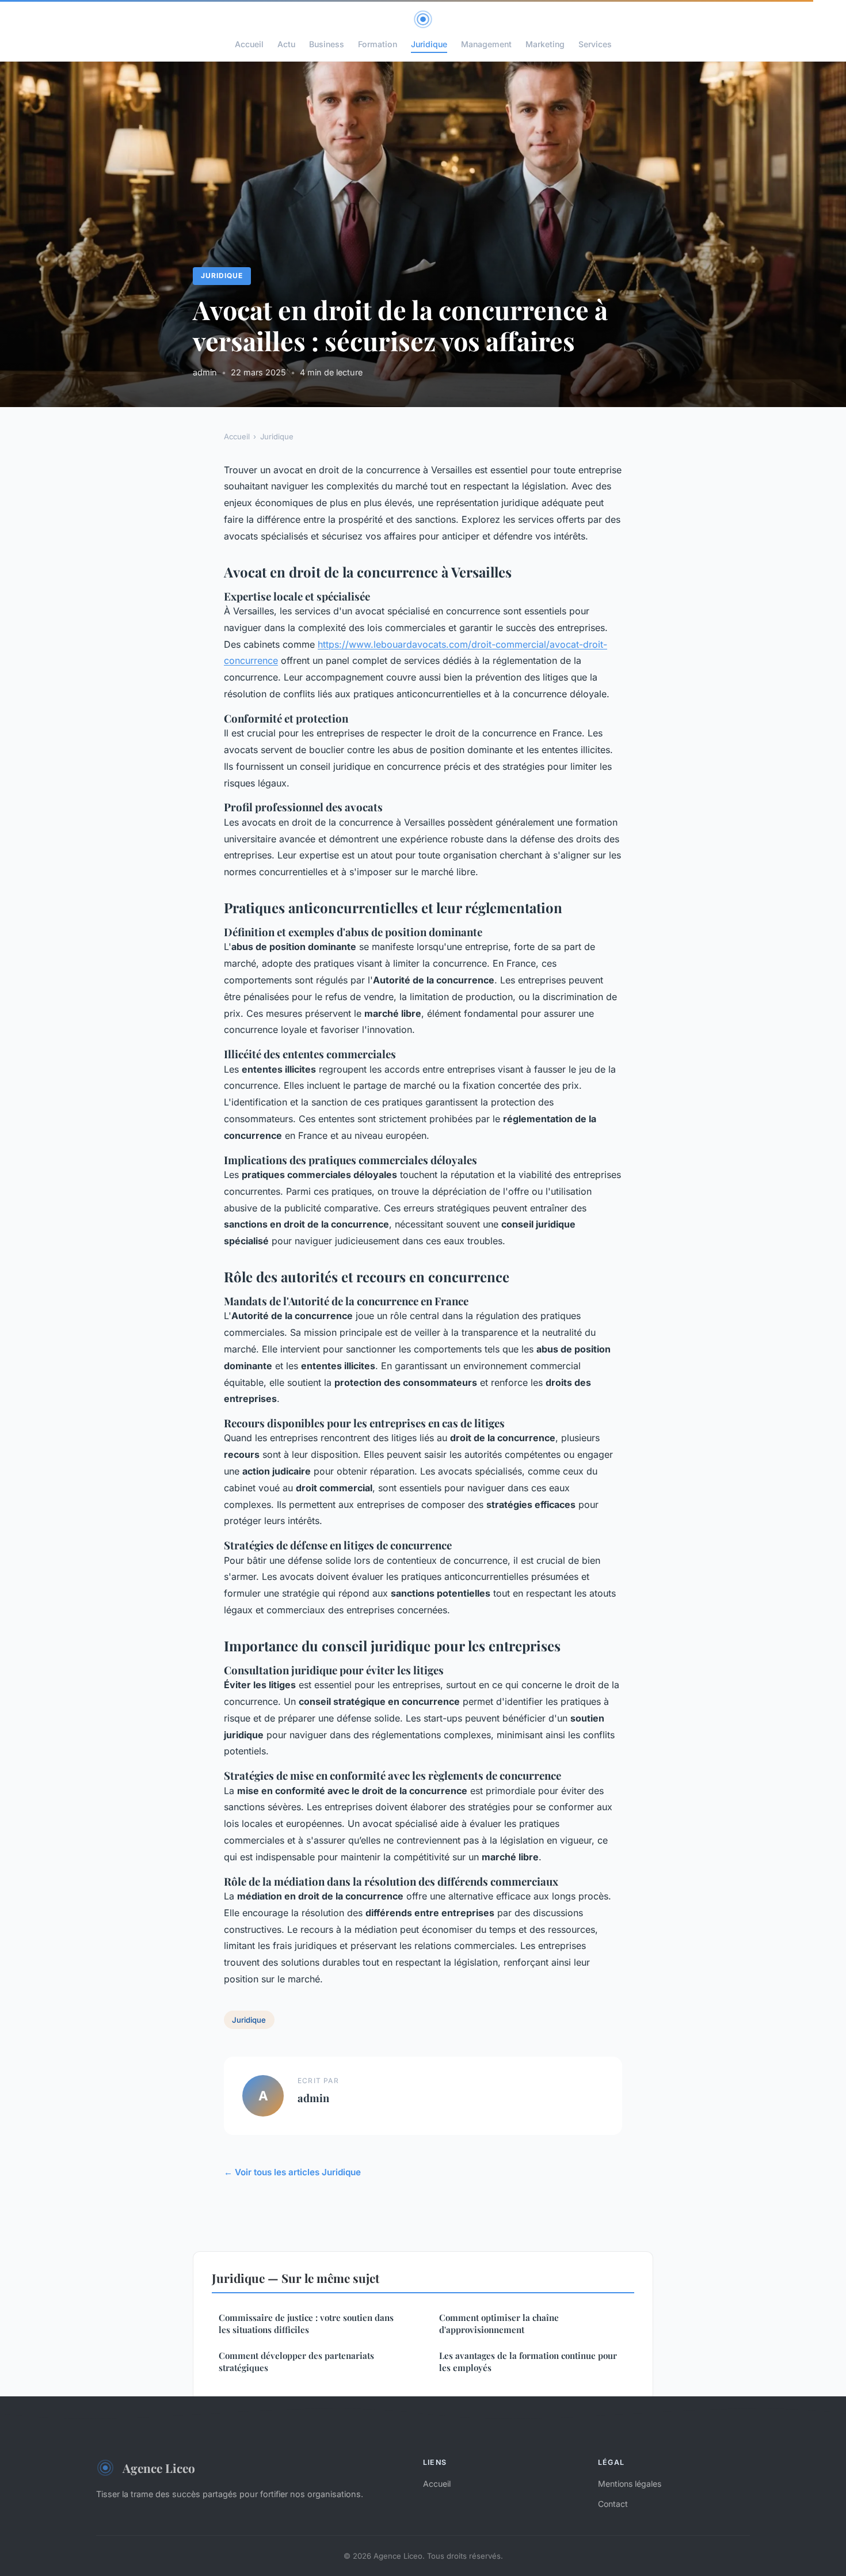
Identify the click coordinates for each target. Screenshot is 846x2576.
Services (595, 44)
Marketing (545, 44)
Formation (378, 44)
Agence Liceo (159, 2468)
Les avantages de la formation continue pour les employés (528, 2362)
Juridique (429, 44)
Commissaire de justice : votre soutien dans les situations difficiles (306, 2324)
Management (486, 44)
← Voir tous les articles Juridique (292, 2172)
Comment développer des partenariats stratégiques (296, 2362)
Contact (613, 2504)
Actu (286, 44)
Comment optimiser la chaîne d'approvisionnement (499, 2324)
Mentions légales (630, 2484)
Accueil (249, 44)
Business (327, 44)
